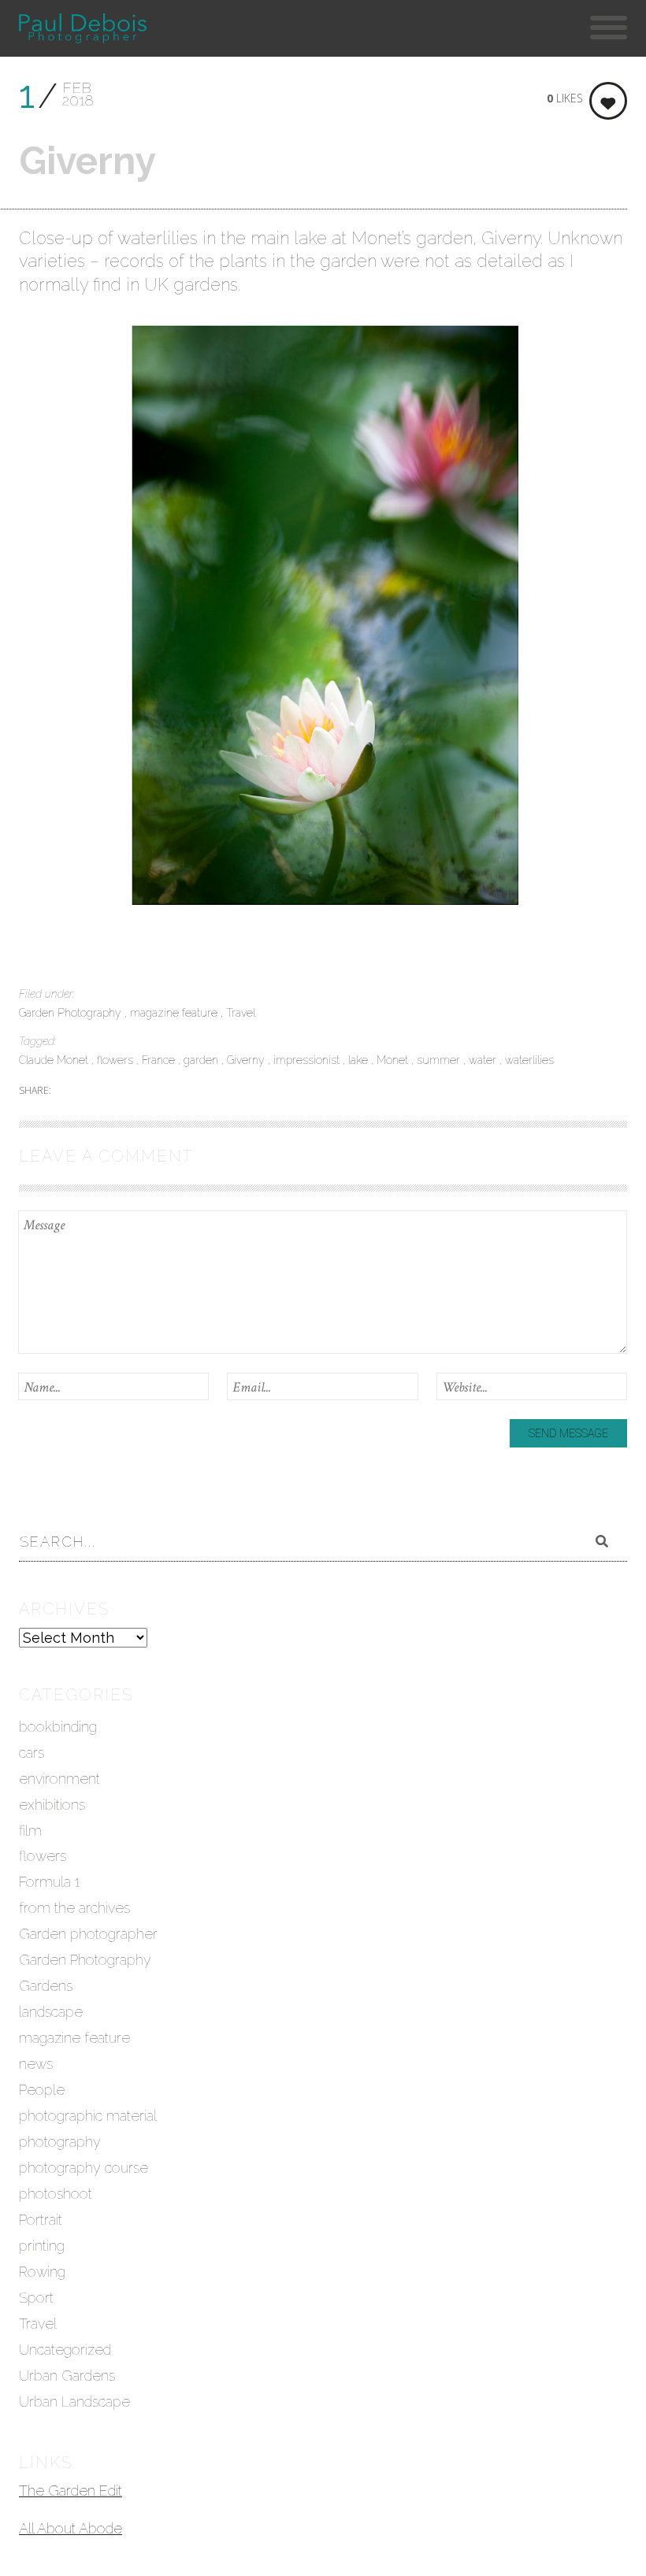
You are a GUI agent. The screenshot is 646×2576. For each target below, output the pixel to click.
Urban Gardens (67, 2376)
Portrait (41, 2220)
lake (360, 1060)
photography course (84, 2168)
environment (59, 1779)
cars (32, 1753)
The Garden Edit (71, 2491)
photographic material (88, 2116)
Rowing (42, 2272)
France (160, 1060)
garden (202, 1060)
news (36, 2064)
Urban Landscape (74, 2402)
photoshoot (56, 2194)
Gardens (46, 1986)
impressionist (308, 1060)
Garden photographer (88, 1934)
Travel (241, 1013)
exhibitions (52, 1805)
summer (440, 1060)
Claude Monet (55, 1060)
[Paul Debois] (82, 28)
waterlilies (529, 1060)
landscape (51, 2012)
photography (60, 2142)
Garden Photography (72, 1013)
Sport (36, 2298)
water (484, 1060)
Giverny (247, 1060)
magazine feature (175, 1013)
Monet (394, 1060)
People (42, 2090)
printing (42, 2246)
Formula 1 (49, 1882)
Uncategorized (65, 2350)
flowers (117, 1060)
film (30, 1831)
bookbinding (58, 1727)
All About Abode (71, 2528)
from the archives (74, 1908)
